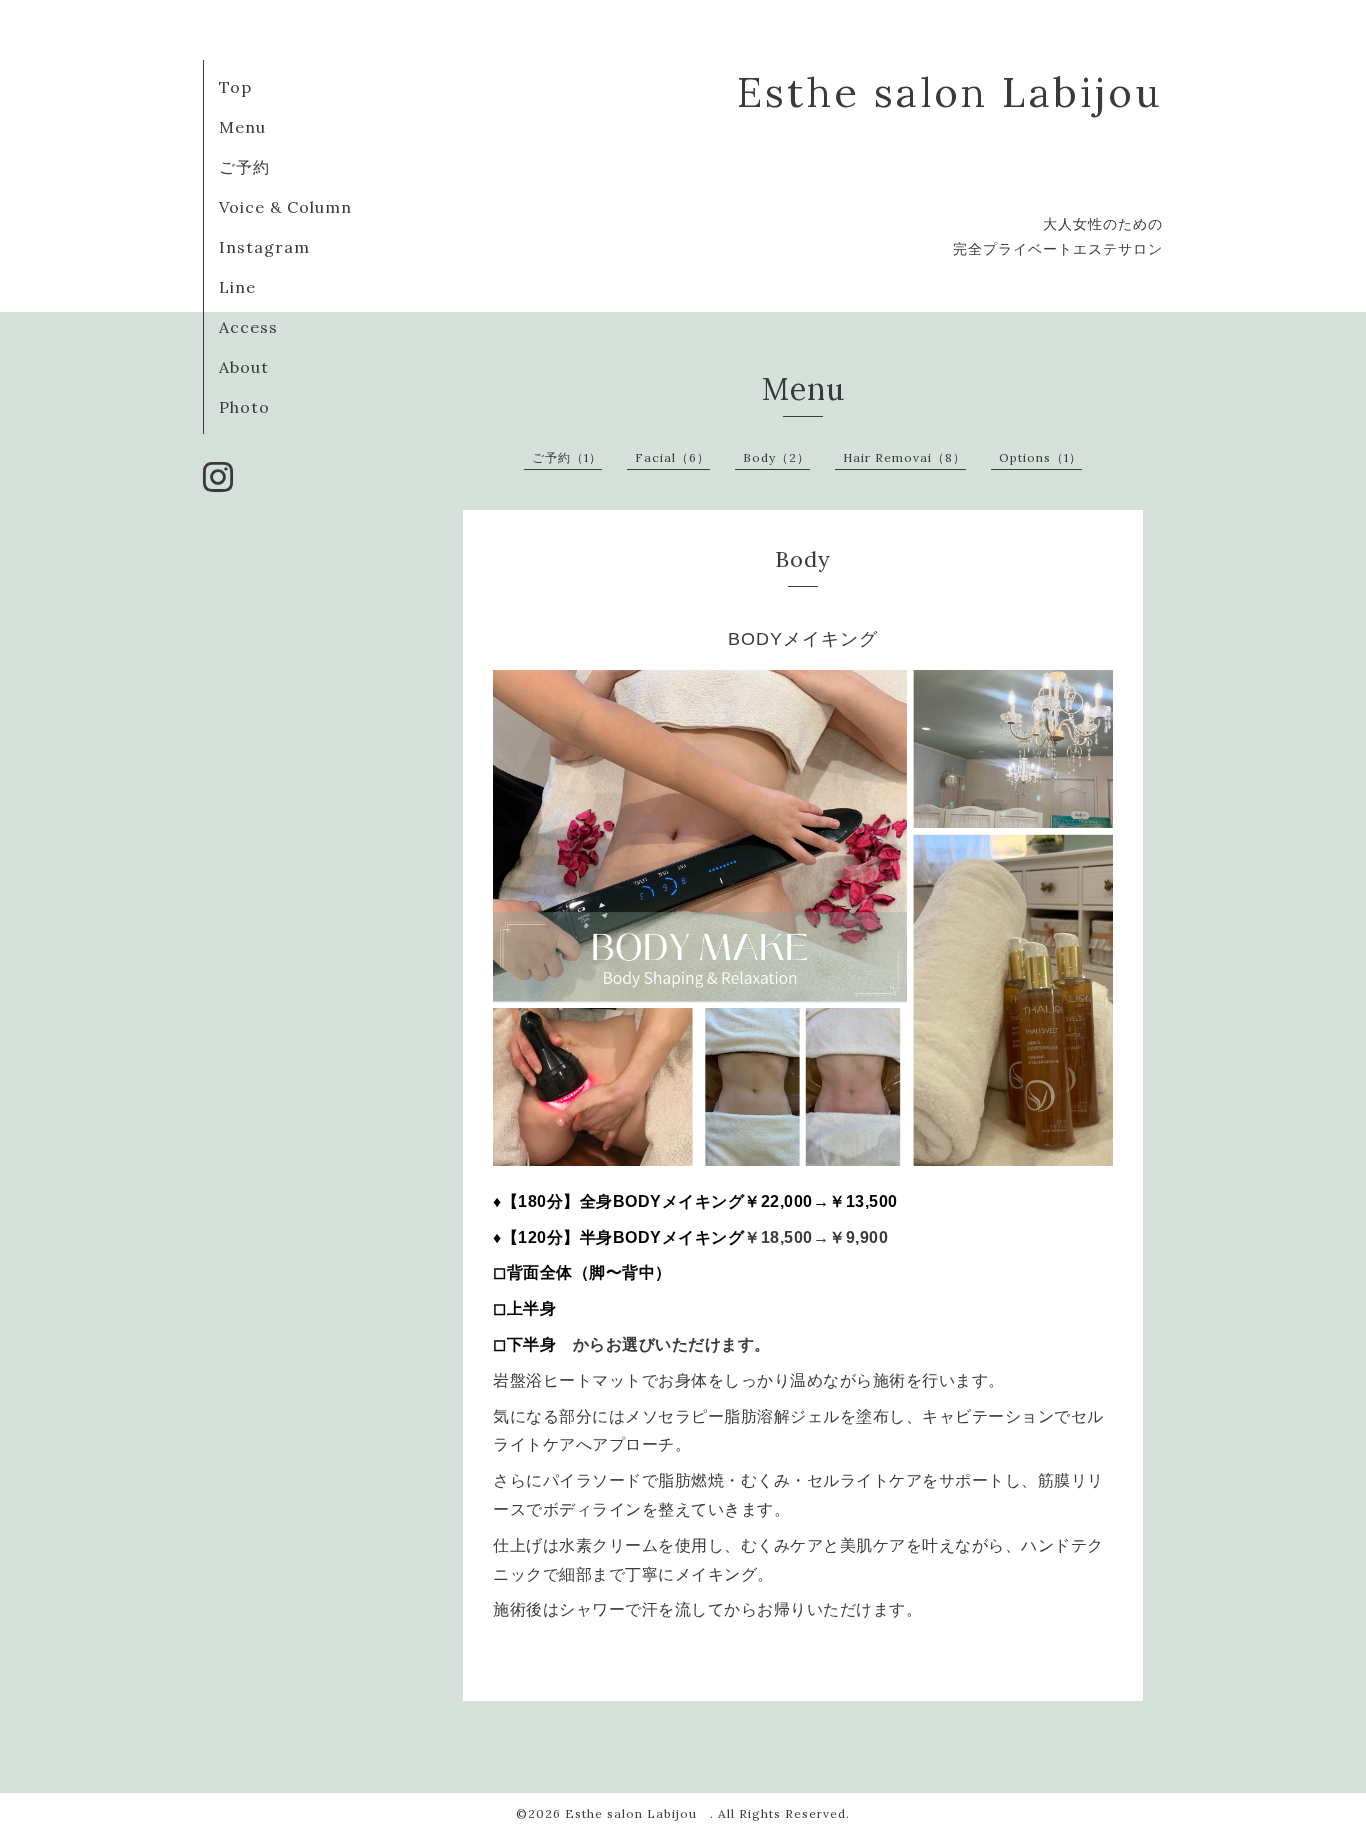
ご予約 (244, 167)
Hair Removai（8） (904, 457)
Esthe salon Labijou (637, 1813)
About (244, 367)
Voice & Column (285, 207)
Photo (244, 407)
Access (248, 327)
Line (237, 287)
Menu (242, 127)
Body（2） (776, 457)
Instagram (264, 247)
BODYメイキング (803, 639)
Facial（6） (672, 457)
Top (235, 87)
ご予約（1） (567, 457)
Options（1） (1040, 457)
